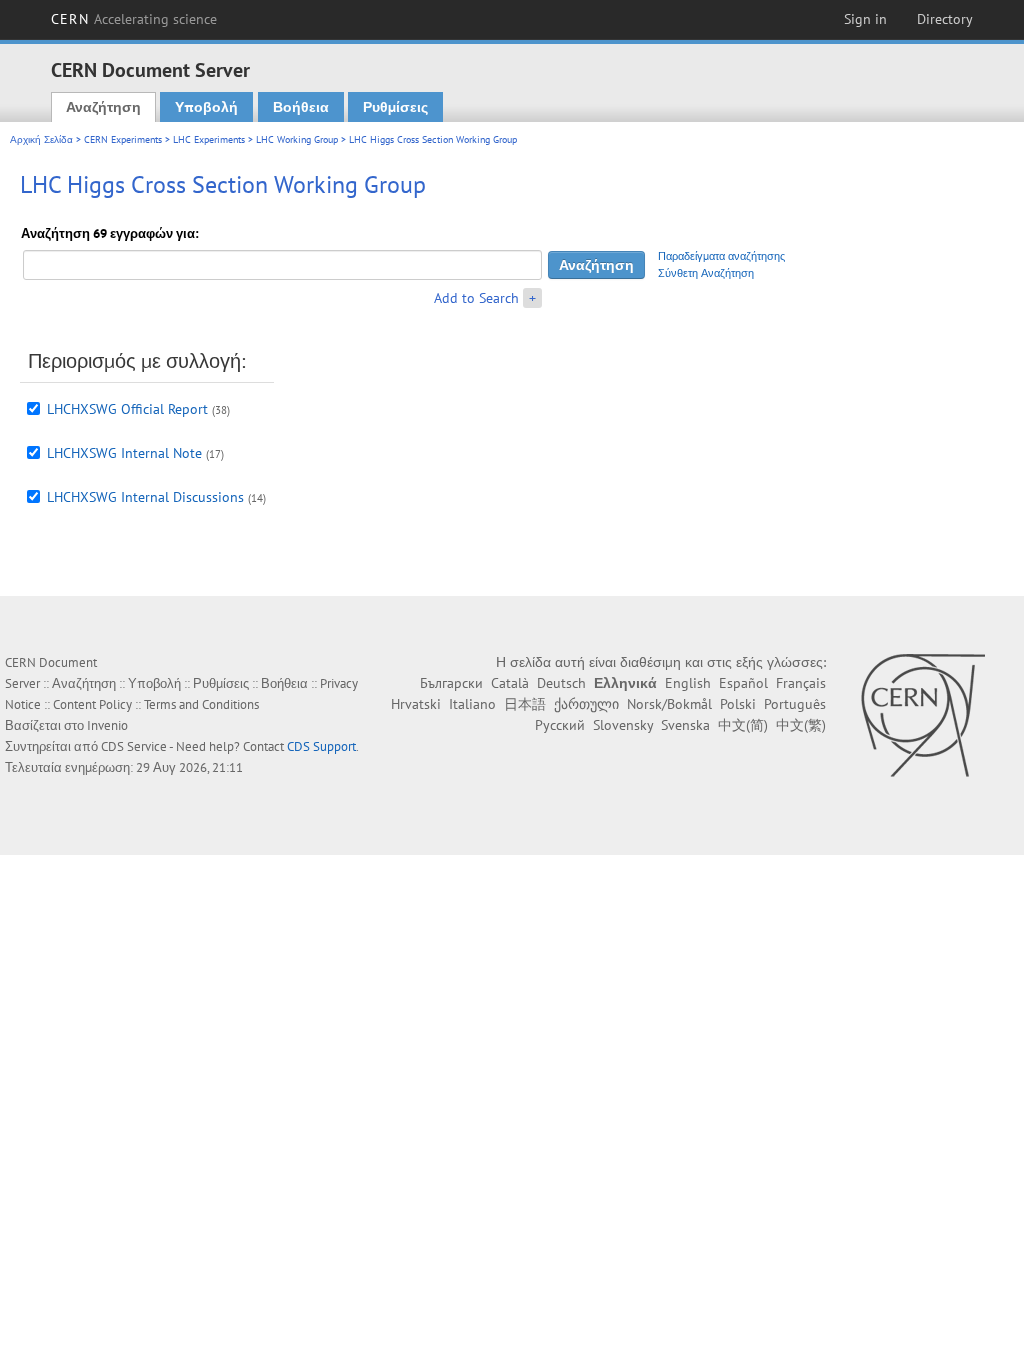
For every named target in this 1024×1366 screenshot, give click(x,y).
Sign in (865, 19)
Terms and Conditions (201, 704)
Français (801, 683)
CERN (134, 19)
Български (451, 683)
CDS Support (321, 746)
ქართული (586, 704)
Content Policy (92, 704)
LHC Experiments (209, 139)
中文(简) (743, 725)
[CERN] (922, 715)
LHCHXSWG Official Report (127, 409)
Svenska (685, 725)
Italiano (472, 704)
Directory (945, 19)
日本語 (525, 704)
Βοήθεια (301, 107)
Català (510, 683)
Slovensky (623, 725)
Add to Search (476, 298)
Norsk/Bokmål (669, 704)
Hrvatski (416, 704)
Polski (738, 704)
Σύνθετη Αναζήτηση (706, 273)
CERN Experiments (123, 139)
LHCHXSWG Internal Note (124, 453)
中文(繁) (801, 725)
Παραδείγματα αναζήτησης (721, 256)
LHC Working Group (297, 139)
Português (795, 704)
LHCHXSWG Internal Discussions (145, 497)
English (688, 683)
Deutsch (561, 683)
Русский (560, 725)
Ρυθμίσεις (395, 107)
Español (743, 683)
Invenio (107, 725)
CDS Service (134, 746)
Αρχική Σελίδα (41, 139)
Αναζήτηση (103, 107)
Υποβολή (206, 107)
